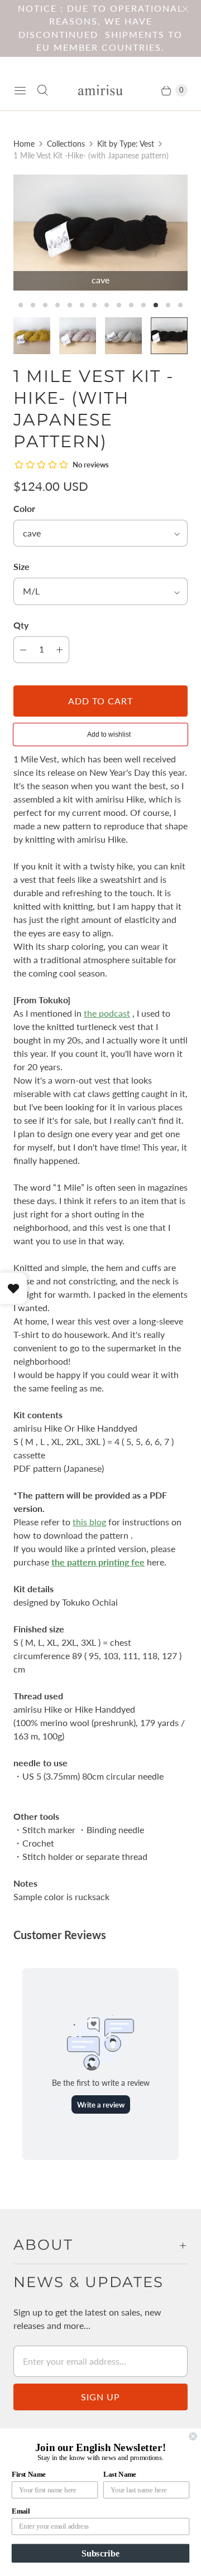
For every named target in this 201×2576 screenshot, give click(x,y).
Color (24, 508)
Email (21, 2511)
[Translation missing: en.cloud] (123, 336)
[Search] (42, 90)
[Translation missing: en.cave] (169, 336)
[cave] (100, 233)
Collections (66, 144)
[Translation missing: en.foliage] (32, 336)
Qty (21, 625)
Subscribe (100, 2553)
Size (21, 566)
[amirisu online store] (100, 90)
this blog (89, 1522)
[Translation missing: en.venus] (78, 336)
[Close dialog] (193, 2437)
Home (24, 144)
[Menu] (20, 90)
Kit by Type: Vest (126, 144)
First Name (29, 2474)
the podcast (107, 1013)
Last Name (120, 2474)
